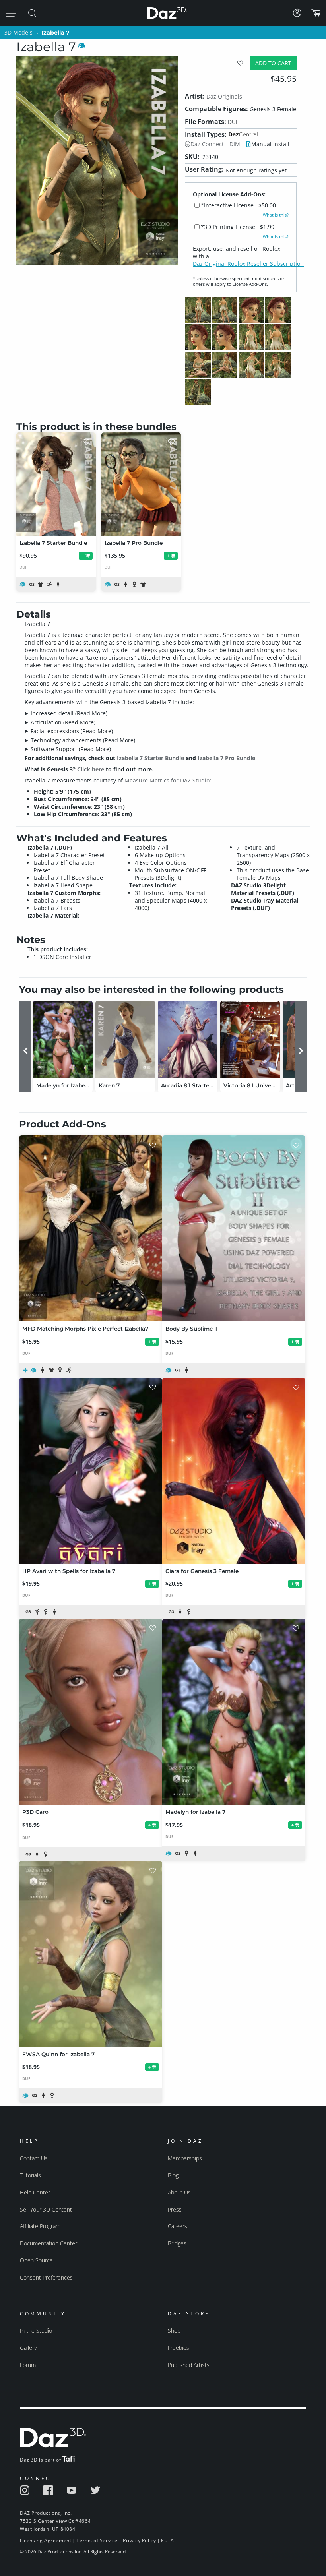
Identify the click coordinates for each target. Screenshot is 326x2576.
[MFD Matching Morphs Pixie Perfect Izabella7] (91, 1228)
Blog (173, 2175)
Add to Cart (273, 63)
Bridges (177, 2243)
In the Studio (36, 2331)
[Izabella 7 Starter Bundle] (56, 484)
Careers (178, 2226)
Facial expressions (72, 731)
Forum (28, 2365)
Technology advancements (83, 740)
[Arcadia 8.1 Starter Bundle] (188, 1039)
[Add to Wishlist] (240, 63)
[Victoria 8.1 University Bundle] (250, 1039)
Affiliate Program (40, 2226)
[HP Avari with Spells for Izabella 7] (91, 1471)
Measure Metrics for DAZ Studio (167, 780)
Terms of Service (97, 2540)
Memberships (185, 2158)
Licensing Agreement (46, 2540)
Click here (91, 769)
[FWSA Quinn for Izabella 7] (91, 1954)
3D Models (18, 32)
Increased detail (69, 713)
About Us (179, 2192)
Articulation (63, 722)
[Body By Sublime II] (234, 1228)
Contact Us (34, 2158)
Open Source (36, 2260)
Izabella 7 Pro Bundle (226, 758)
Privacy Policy (139, 2540)
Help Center (35, 2192)
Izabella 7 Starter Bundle (150, 758)
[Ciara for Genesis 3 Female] (234, 1471)
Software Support (71, 749)
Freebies (179, 2348)
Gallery (28, 2348)
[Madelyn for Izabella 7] (63, 1039)
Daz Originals (224, 96)
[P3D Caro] (91, 1712)
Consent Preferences (46, 2277)
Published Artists (189, 2365)
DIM (235, 144)
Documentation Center (49, 2243)
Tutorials (30, 2175)
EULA (167, 2540)
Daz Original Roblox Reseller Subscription (248, 264)
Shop (174, 2331)
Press (175, 2209)
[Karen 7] (125, 1039)
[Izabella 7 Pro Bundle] (141, 484)
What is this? (276, 215)
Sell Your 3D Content (46, 2209)
